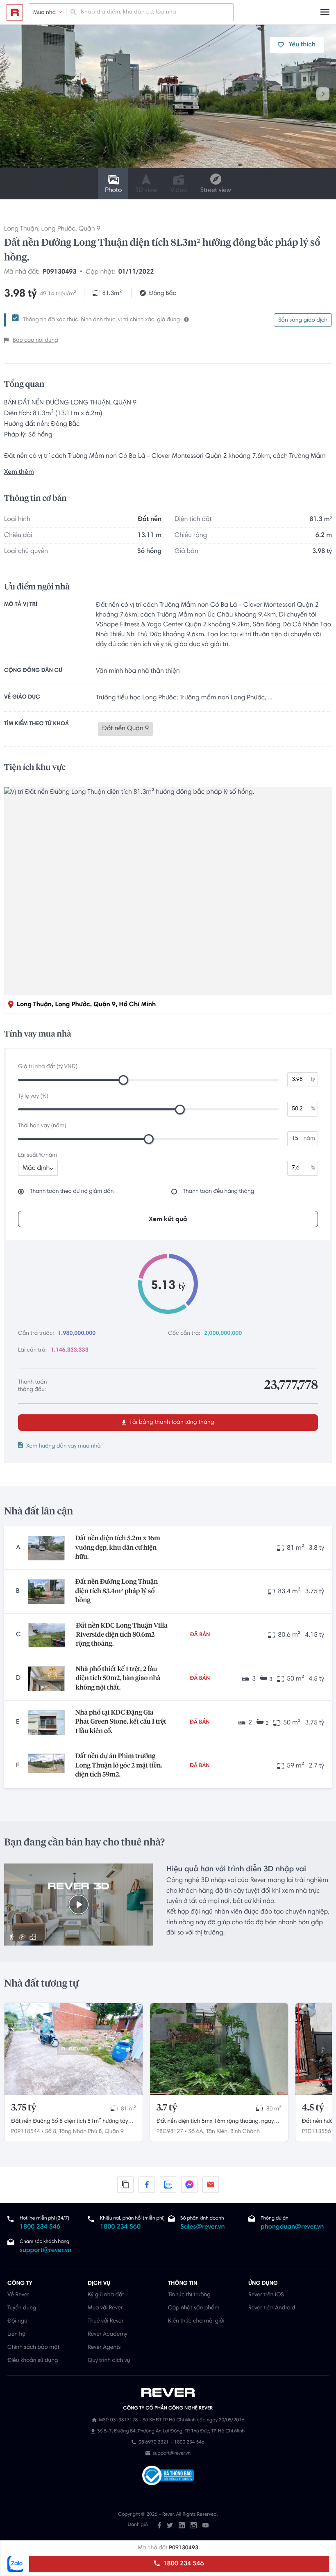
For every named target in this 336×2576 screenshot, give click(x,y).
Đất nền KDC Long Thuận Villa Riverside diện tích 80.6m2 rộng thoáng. (121, 1635)
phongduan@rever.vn (292, 2227)
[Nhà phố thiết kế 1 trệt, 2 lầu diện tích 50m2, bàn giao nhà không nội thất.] (46, 1679)
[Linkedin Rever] (182, 2525)
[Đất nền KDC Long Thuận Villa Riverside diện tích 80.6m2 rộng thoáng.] (47, 1635)
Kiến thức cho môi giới (196, 2321)
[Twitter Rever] (170, 2525)
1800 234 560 (120, 2227)
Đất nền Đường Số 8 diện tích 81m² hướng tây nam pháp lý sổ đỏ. (69, 2122)
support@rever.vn (45, 2251)
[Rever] (168, 2393)
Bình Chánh (245, 2132)
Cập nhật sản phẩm (194, 2308)
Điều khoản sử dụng (33, 2361)
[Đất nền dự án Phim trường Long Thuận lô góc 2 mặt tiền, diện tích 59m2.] (46, 1766)
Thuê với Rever (106, 2321)
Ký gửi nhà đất (106, 2295)
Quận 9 (90, 229)
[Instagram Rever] (194, 2525)
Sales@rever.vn (203, 2227)
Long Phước (58, 229)
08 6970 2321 (153, 2443)
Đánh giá (137, 2525)
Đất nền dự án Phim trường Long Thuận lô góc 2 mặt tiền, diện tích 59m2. (119, 1766)
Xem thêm (19, 473)
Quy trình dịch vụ (109, 2361)
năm (309, 1139)
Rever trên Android (272, 2308)
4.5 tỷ (313, 2108)
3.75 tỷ (24, 2108)
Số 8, (51, 2132)
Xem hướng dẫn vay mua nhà (64, 1446)
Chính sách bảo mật (33, 2348)
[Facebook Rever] (159, 2525)
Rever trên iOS (266, 2295)
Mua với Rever (105, 2308)
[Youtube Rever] (205, 2525)
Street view (215, 191)
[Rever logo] (15, 12)
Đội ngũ (17, 2321)
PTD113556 (317, 2132)
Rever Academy (107, 2334)
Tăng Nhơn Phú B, (81, 2132)
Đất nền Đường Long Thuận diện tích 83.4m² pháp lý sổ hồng (117, 1591)
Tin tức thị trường (189, 2295)
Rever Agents (104, 2348)
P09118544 (26, 2132)
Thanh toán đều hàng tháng (219, 1192)
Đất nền (150, 520)
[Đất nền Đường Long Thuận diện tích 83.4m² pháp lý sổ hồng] (46, 1592)
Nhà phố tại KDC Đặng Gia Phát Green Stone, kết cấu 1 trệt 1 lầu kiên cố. (121, 1722)
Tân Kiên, (217, 2132)
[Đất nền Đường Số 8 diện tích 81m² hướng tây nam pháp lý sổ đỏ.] (74, 2049)
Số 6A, (196, 2132)
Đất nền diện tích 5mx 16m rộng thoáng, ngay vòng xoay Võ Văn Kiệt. (215, 2122)
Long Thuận (21, 229)
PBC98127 (170, 2132)
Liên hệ (16, 2334)
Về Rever (18, 2295)
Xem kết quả (168, 1219)
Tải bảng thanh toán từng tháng (171, 1423)
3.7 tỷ (167, 2108)
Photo (113, 191)
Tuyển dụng (22, 2308)
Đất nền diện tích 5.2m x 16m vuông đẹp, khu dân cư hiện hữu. (118, 1548)
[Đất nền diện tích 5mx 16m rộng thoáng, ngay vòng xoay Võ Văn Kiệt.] (219, 2049)
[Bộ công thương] (168, 2477)
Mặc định (36, 1169)
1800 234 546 (183, 2564)
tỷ (313, 1080)
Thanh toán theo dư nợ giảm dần (72, 1192)
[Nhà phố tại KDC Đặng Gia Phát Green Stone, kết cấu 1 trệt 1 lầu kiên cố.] (46, 1722)
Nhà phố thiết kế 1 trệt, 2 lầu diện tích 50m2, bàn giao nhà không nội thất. (118, 1679)
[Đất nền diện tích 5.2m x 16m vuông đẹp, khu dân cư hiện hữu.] (46, 1548)
